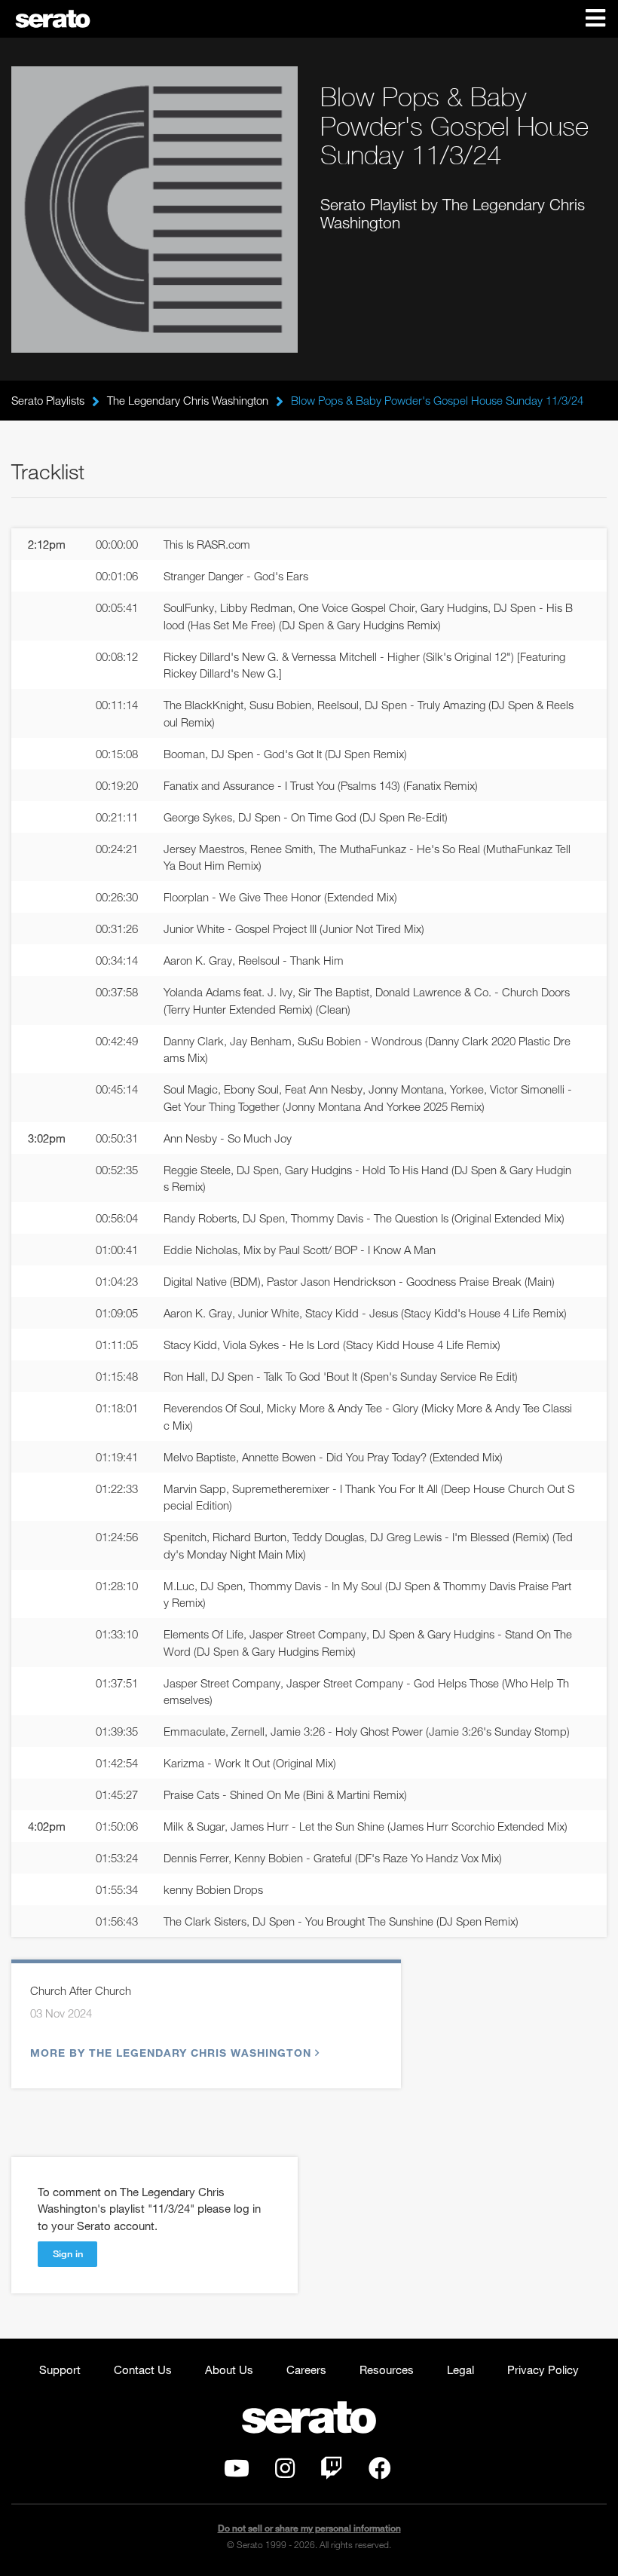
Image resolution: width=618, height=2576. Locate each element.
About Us (229, 2369)
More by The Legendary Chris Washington (171, 2053)
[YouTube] (237, 2472)
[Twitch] (332, 2472)
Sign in (68, 2253)
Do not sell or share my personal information (309, 2528)
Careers (306, 2369)
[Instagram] (285, 2472)
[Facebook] (380, 2472)
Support (60, 2369)
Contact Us (143, 2369)
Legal (460, 2369)
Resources (387, 2369)
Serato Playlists (48, 400)
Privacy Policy (543, 2369)
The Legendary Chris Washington (188, 400)
